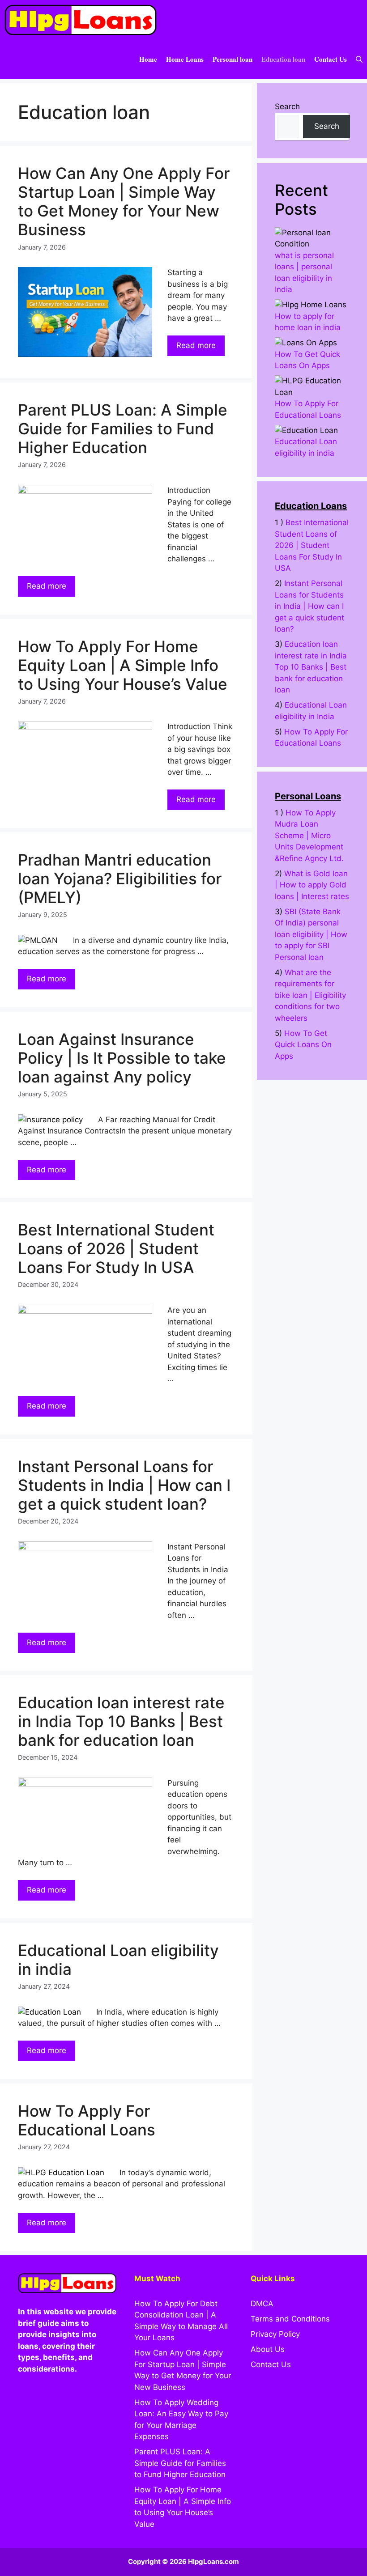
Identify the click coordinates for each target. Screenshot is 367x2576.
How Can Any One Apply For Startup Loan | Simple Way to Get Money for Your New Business (124, 201)
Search (287, 106)
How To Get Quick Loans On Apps (303, 1045)
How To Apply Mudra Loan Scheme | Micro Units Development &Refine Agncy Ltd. (309, 836)
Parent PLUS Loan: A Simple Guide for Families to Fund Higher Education (123, 429)
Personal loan (233, 59)
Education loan (283, 59)
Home (148, 59)
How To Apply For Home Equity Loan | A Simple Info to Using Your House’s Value (123, 665)
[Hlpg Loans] (81, 20)
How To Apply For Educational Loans (87, 2120)
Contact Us (331, 59)
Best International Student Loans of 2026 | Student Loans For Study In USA (116, 1248)
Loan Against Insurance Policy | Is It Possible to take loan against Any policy (122, 1058)
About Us (268, 2349)
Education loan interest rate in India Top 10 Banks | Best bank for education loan (121, 1721)
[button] (359, 59)
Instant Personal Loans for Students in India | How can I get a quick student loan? (124, 1485)
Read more (196, 345)
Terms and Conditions (290, 2319)
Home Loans (185, 59)
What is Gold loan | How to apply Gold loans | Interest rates (312, 885)
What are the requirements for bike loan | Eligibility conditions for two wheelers (310, 995)
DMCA (262, 2304)
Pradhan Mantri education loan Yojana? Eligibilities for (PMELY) (120, 878)
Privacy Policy (275, 2334)
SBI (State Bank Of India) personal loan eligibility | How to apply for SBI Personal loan (311, 934)
